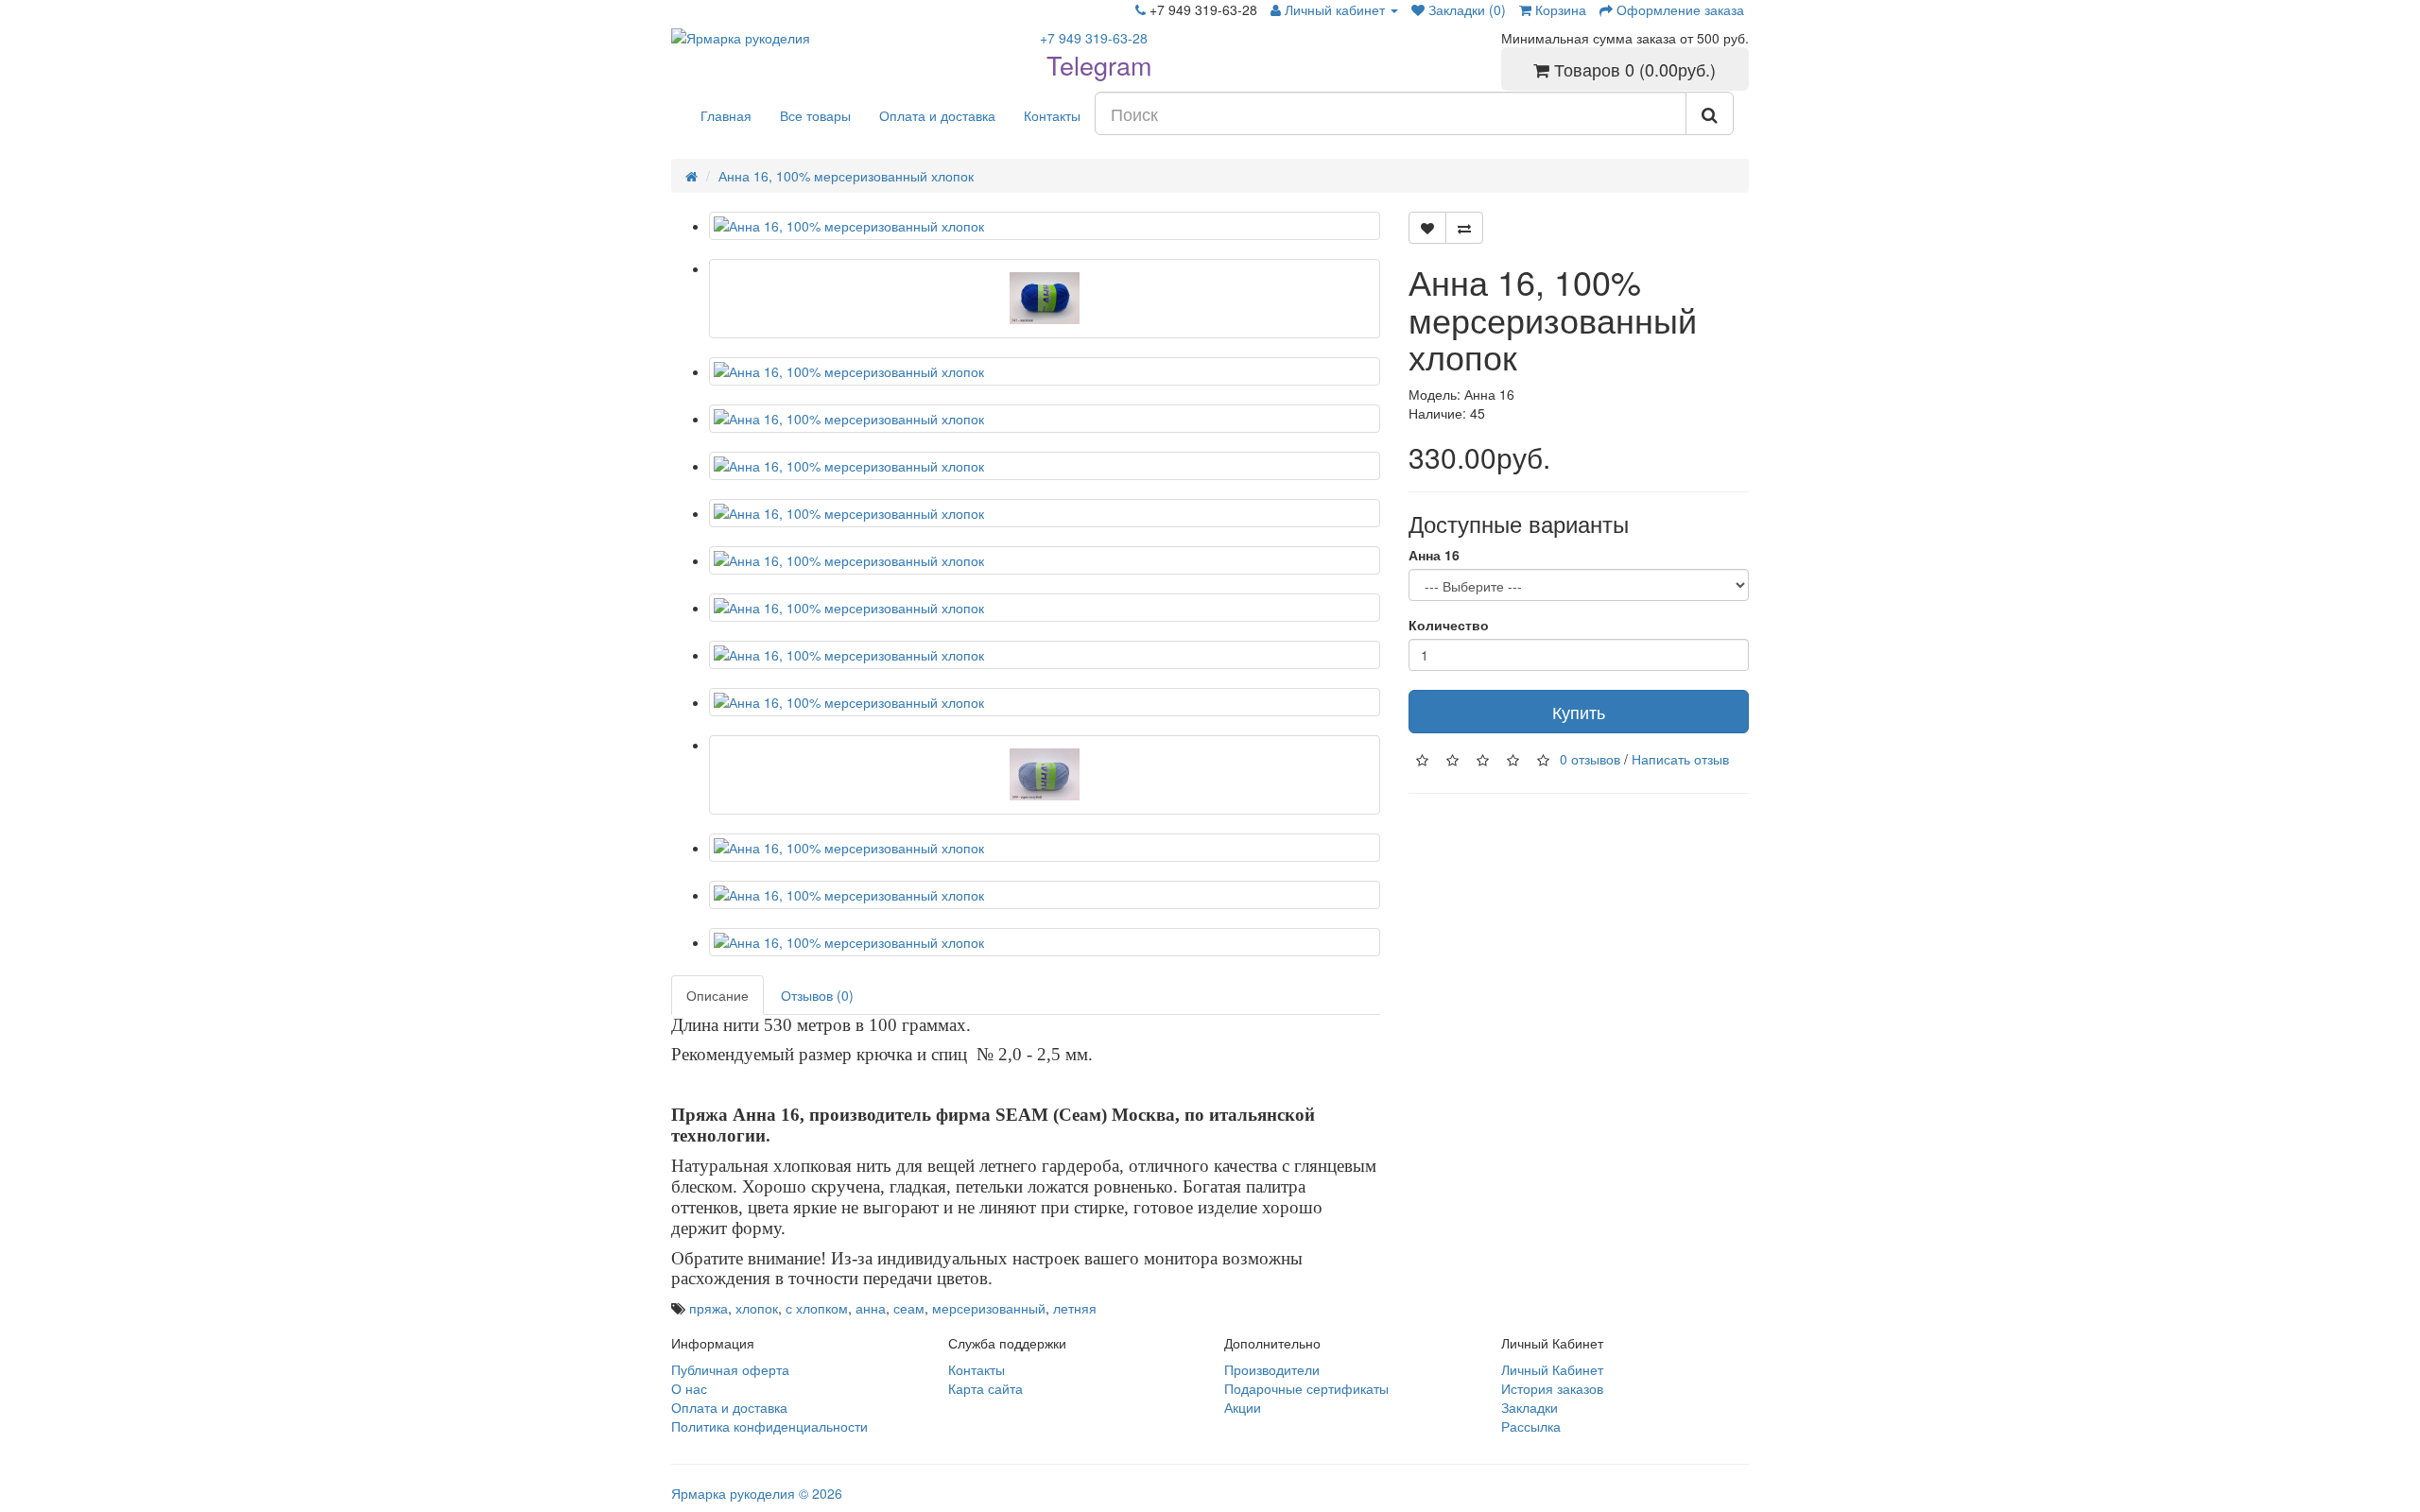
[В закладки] (1427, 228)
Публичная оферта (730, 1369)
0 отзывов (1590, 759)
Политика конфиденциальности (769, 1426)
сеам (909, 1308)
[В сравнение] (1464, 228)
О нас (689, 1388)
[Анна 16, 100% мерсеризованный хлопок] (1045, 226)
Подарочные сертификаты (1306, 1388)
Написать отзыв (1680, 759)
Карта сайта (985, 1388)
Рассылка (1531, 1426)
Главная (726, 115)
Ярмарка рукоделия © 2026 (757, 1493)
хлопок (757, 1308)
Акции (1243, 1407)
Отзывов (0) (817, 995)
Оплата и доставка (937, 115)
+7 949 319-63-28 (1094, 38)
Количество (1449, 625)
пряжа (709, 1308)
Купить (1579, 712)
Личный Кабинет (1552, 1369)
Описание (717, 995)
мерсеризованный (989, 1308)
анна (871, 1308)
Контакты (1052, 115)
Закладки (1530, 1407)
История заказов (1552, 1388)
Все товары (815, 115)
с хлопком (817, 1308)
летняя (1075, 1308)
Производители (1272, 1369)
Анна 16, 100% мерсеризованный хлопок (846, 176)
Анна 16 (1434, 555)
